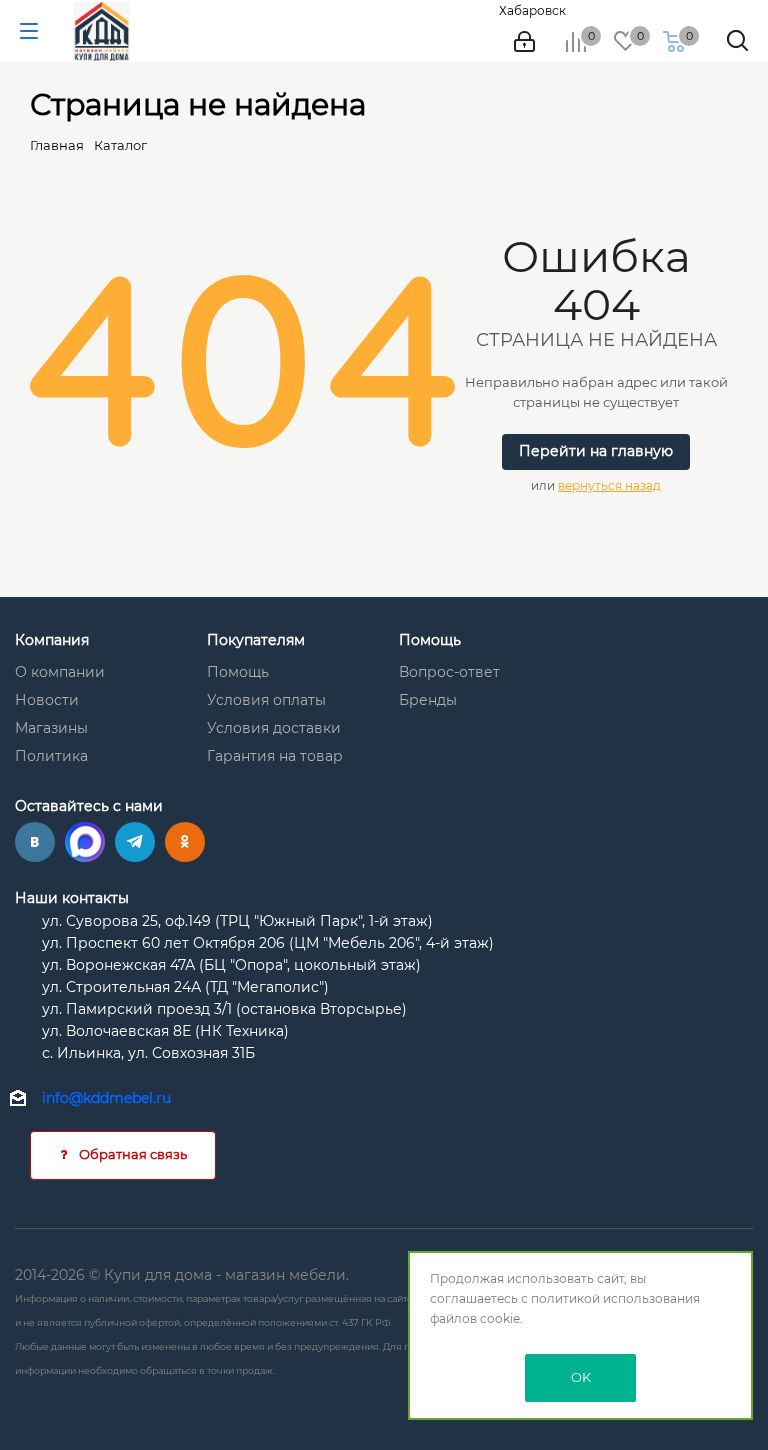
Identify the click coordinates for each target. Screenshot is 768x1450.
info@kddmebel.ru (106, 1098)
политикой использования (615, 1298)
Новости (47, 700)
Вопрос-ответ (449, 672)
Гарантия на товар (275, 756)
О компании (60, 672)
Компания (52, 640)
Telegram (135, 842)
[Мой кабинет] (524, 42)
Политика (51, 756)
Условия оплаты (266, 700)
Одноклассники (185, 842)
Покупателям (256, 640)
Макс (85, 842)
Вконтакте (35, 842)
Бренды (428, 700)
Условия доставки (274, 728)
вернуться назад (609, 485)
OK (581, 1377)
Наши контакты (72, 898)
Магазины (51, 728)
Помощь (238, 672)
